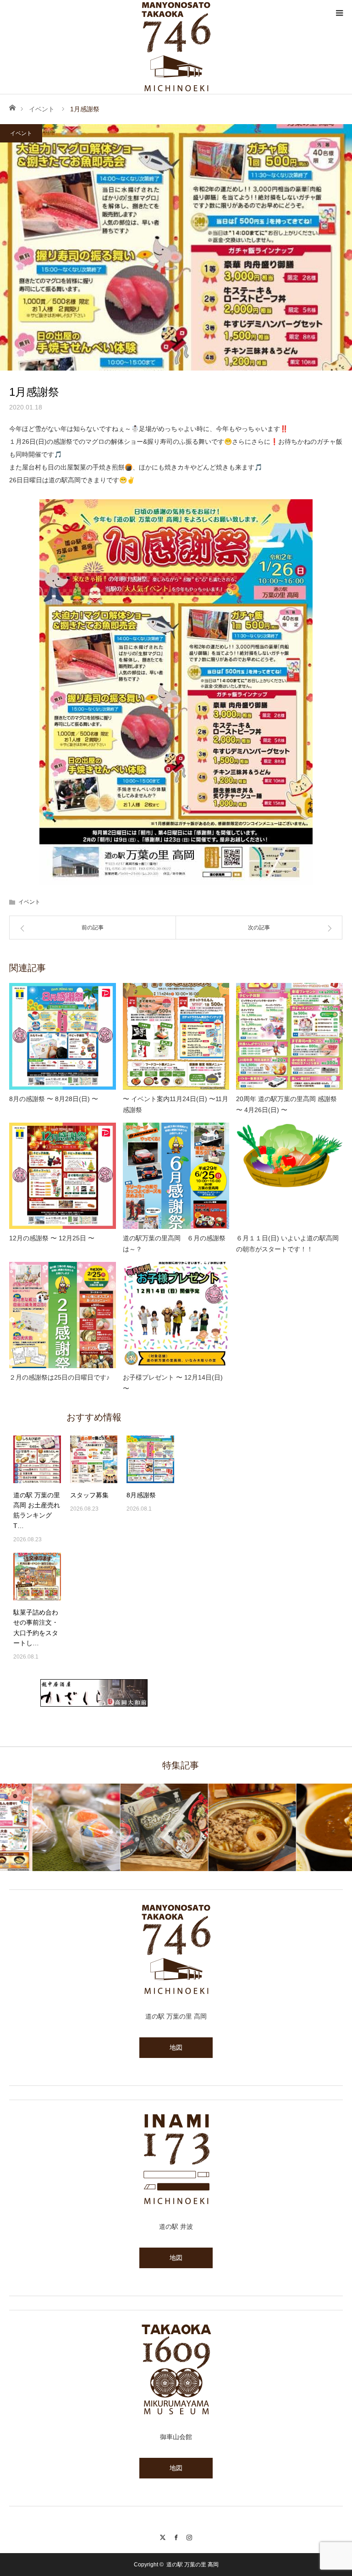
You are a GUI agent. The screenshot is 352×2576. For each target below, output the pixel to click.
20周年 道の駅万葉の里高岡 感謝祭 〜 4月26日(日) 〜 (286, 1104)
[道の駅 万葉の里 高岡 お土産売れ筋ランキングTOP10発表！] (37, 1459)
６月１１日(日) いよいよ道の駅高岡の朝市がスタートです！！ (287, 1244)
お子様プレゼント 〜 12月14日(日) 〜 (173, 1383)
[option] (44, 1827)
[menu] (339, 13)
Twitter (163, 2536)
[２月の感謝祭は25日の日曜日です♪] (63, 1315)
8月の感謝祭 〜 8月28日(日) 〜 (54, 1099)
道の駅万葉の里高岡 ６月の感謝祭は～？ (174, 1244)
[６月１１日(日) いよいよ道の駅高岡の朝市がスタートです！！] (289, 1176)
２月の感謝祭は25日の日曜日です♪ (59, 1377)
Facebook (176, 2536)
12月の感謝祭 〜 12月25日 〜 (52, 1238)
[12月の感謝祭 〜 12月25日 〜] (63, 1176)
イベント (42, 109)
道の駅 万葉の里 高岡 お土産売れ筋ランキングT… (37, 1510)
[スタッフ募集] (94, 1459)
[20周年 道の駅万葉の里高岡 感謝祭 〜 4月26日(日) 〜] (289, 1036)
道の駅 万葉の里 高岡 (192, 2565)
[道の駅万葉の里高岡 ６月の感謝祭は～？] (176, 1176)
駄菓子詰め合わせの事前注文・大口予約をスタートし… (36, 1628)
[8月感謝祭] (150, 1459)
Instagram (190, 2536)
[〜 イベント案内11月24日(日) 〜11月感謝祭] (176, 1036)
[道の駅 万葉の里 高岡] (176, 47)
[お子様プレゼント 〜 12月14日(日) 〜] (176, 1315)
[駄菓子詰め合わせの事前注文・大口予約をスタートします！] (37, 1577)
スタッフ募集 (89, 1495)
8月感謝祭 (141, 1495)
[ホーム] (12, 107)
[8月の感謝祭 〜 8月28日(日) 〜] (63, 1036)
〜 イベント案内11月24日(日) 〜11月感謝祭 (176, 1104)
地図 (176, 2047)
